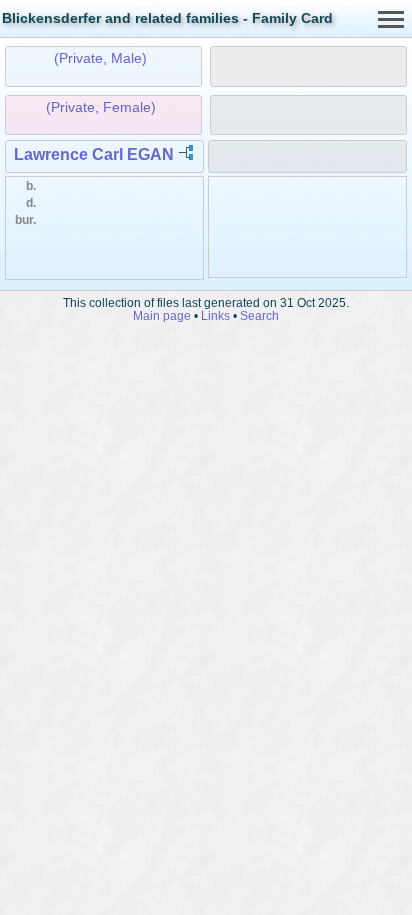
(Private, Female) (101, 107)
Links (215, 315)
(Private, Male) (100, 58)
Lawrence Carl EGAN (94, 154)
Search (259, 315)
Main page (162, 315)
